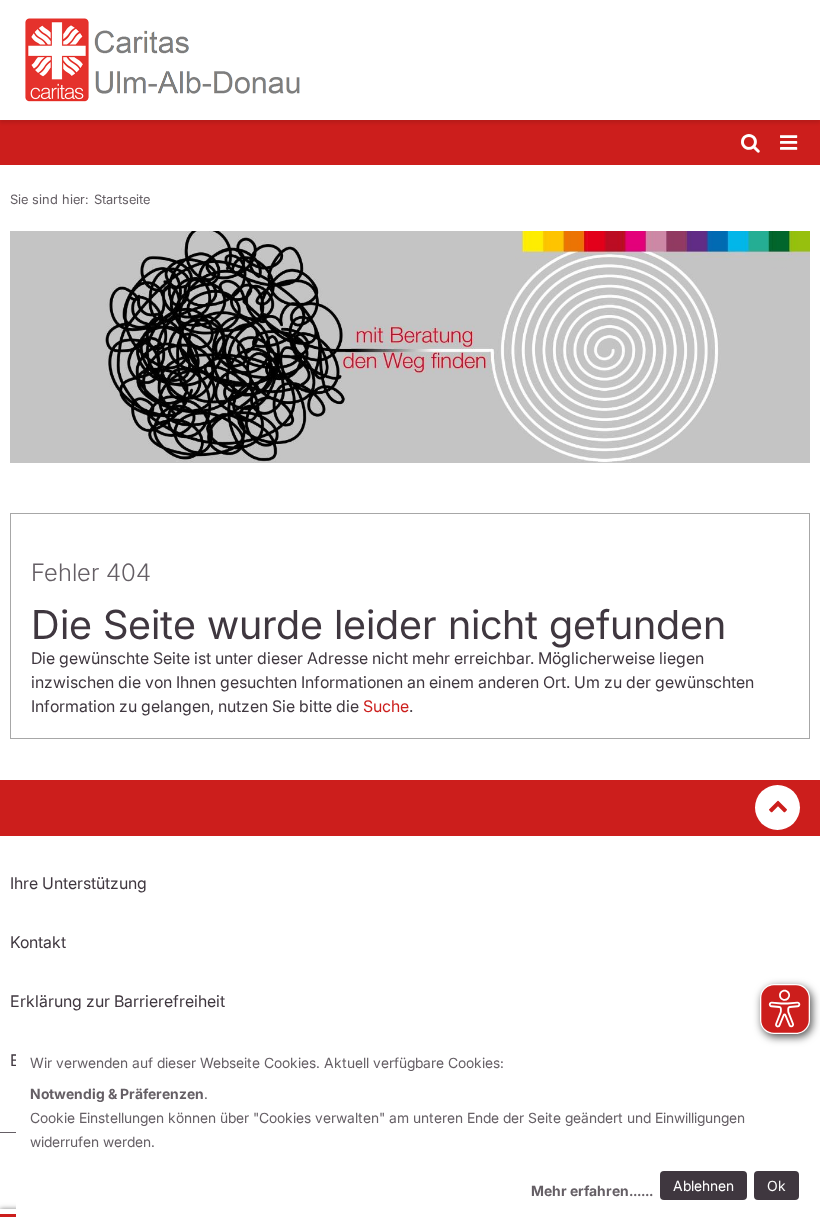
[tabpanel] (410, 347)
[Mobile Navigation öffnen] (790, 143)
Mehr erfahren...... (592, 1190)
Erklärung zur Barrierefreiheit (117, 1001)
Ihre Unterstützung (78, 883)
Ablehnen (703, 1185)
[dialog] (418, 1129)
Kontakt (38, 942)
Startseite (122, 199)
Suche (386, 706)
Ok (776, 1185)
